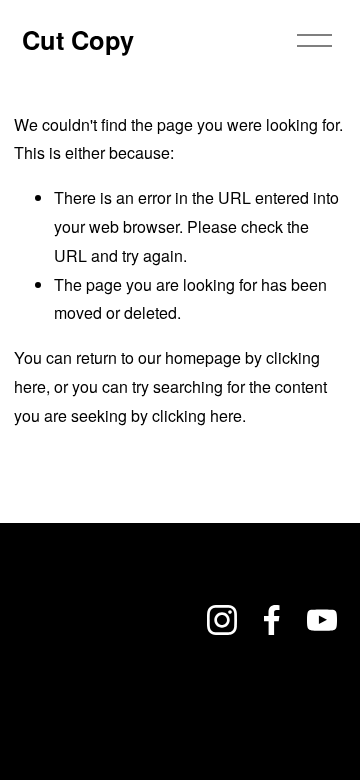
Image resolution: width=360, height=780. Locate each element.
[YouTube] (322, 620)
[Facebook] (272, 620)
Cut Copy (78, 39)
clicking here (197, 415)
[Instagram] (222, 620)
